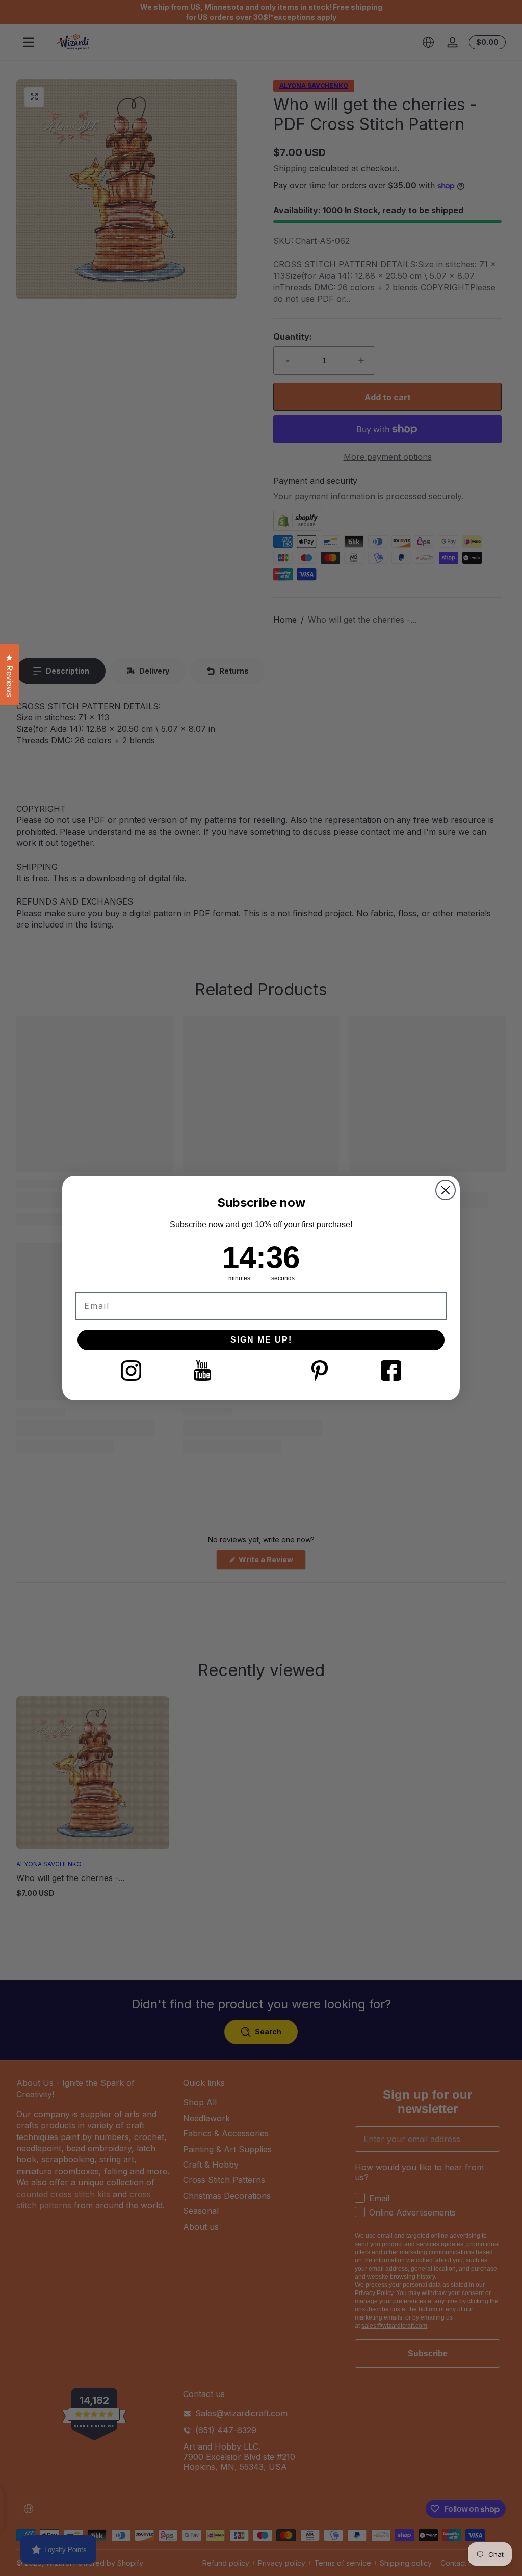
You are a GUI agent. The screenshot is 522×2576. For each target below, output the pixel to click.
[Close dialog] (446, 1190)
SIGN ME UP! (261, 1340)
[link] (131, 1371)
